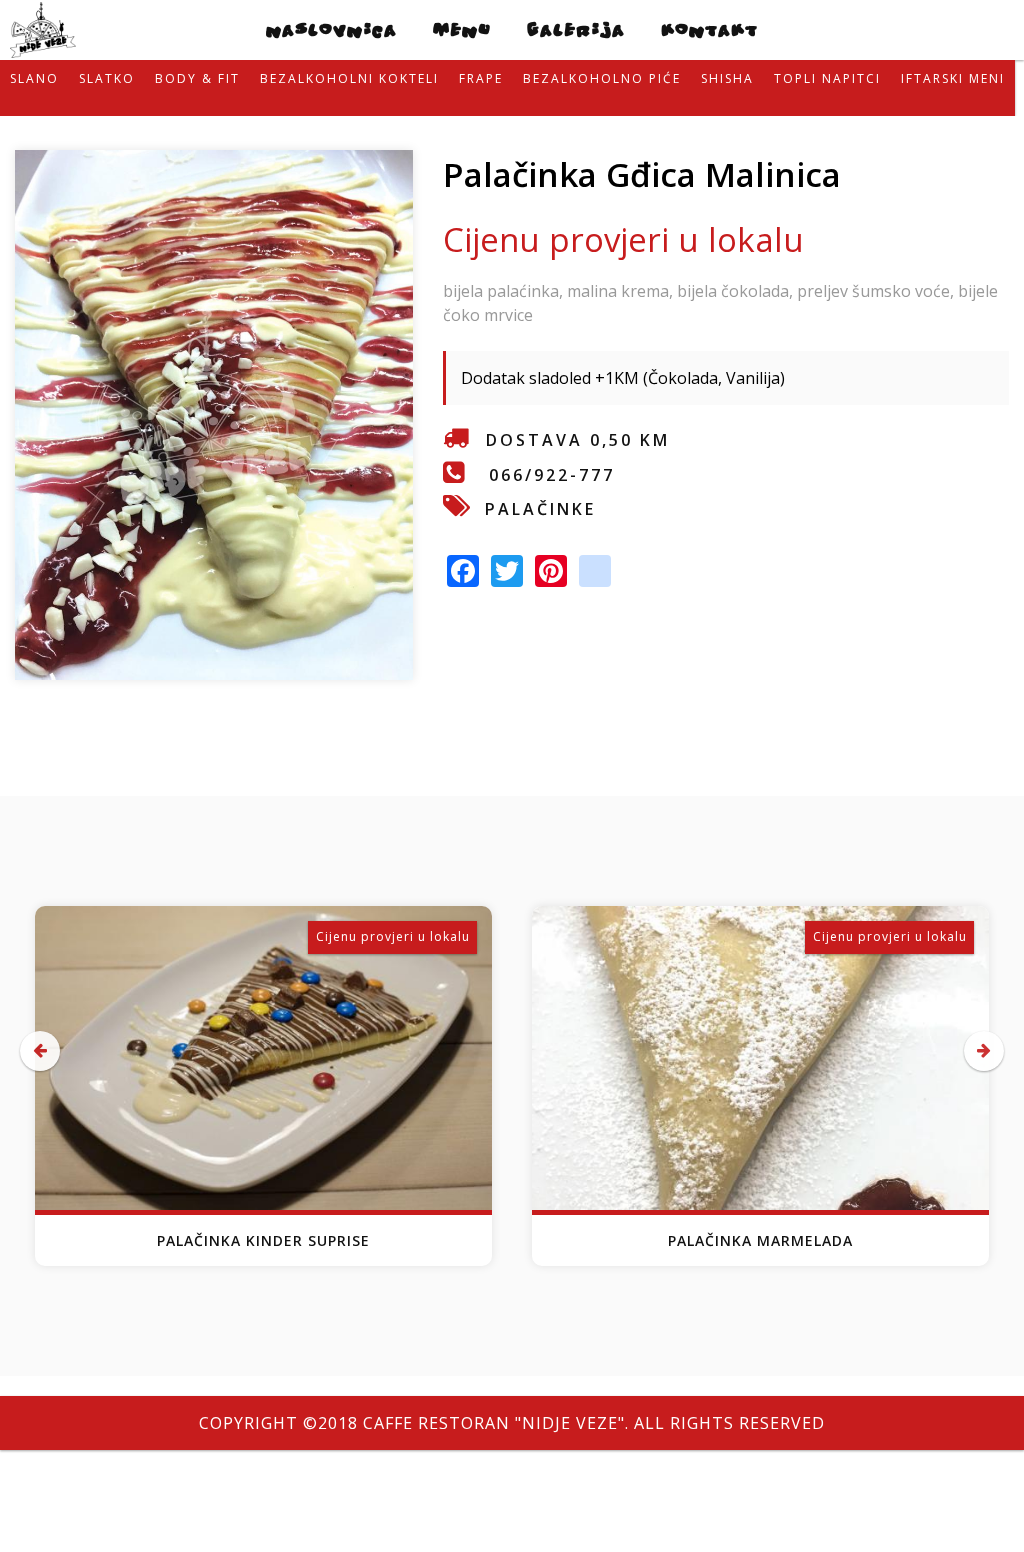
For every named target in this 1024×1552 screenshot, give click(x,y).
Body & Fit (197, 78)
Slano (34, 78)
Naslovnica (331, 30)
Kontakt (709, 30)
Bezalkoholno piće (602, 78)
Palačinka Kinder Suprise (263, 1240)
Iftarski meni (953, 78)
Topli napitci (827, 78)
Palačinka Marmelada (760, 1240)
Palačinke (540, 509)
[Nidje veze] (43, 46)
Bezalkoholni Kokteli (349, 78)
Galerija (576, 30)
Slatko (107, 78)
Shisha (727, 78)
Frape (481, 78)
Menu (462, 30)
